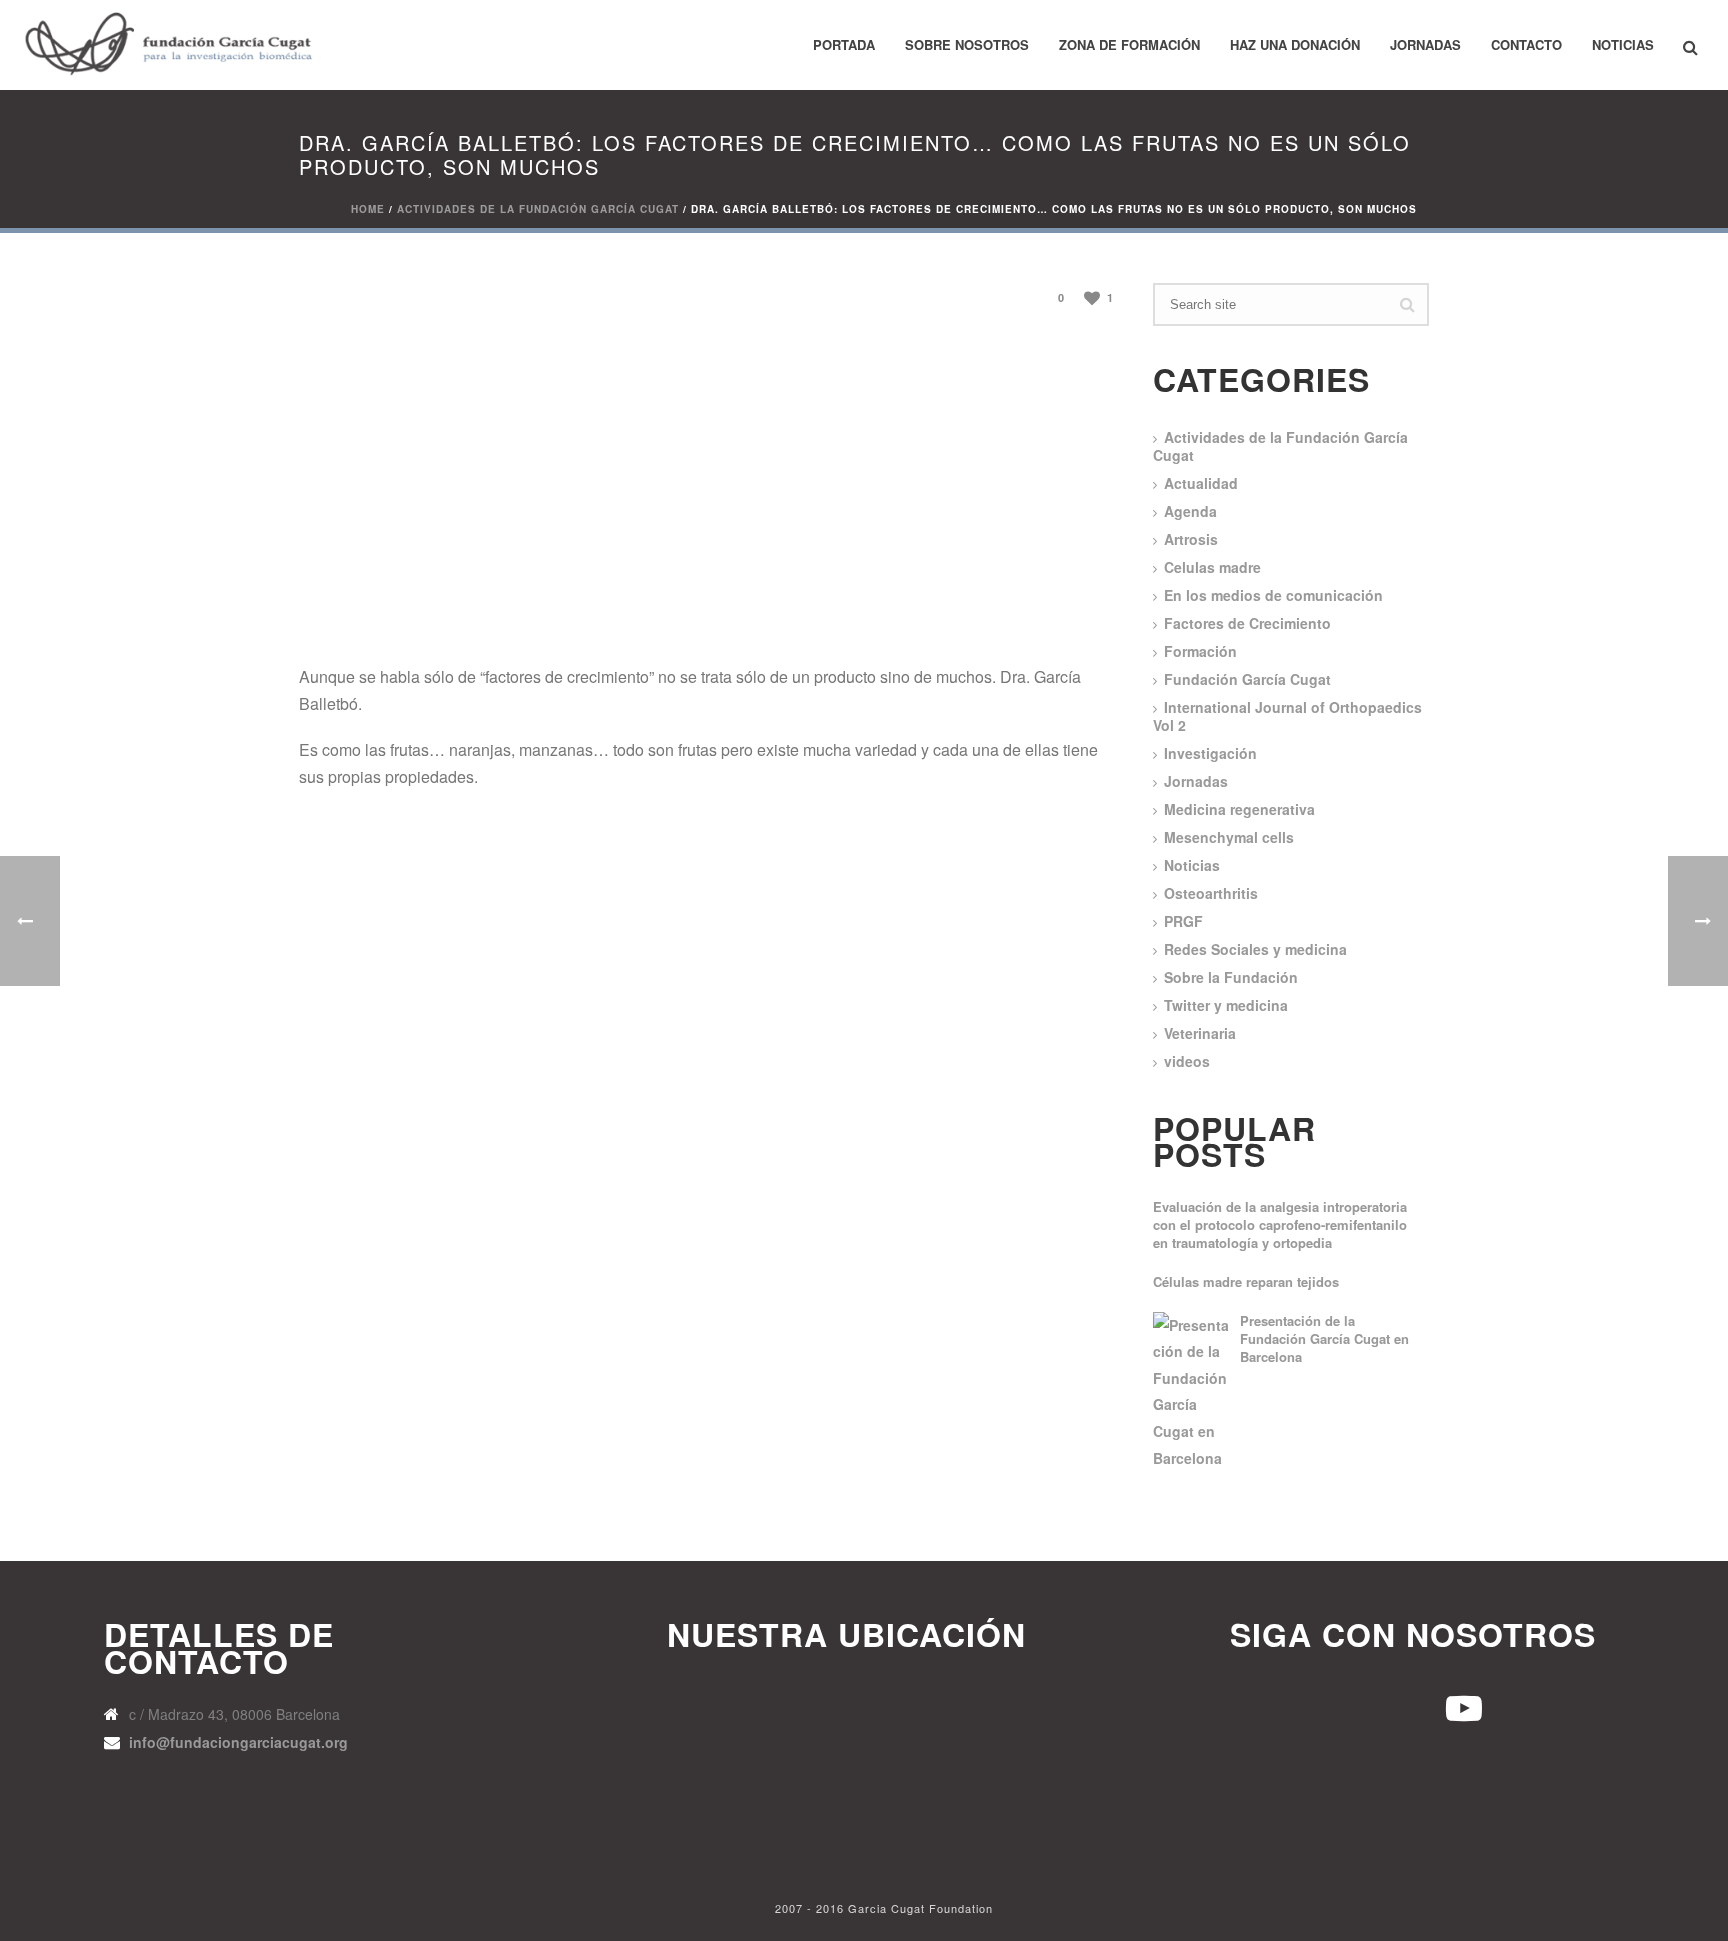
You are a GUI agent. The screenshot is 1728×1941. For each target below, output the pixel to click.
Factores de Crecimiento (1247, 623)
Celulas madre (1212, 567)
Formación (1200, 651)
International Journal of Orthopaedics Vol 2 (1287, 716)
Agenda (1190, 511)
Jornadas (1425, 44)
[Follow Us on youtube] (1246, 1705)
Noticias (1623, 44)
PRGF (1183, 921)
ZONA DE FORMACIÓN (1129, 44)
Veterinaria (1200, 1033)
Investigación (1210, 753)
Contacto (1526, 44)
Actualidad (1201, 483)
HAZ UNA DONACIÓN (1295, 44)
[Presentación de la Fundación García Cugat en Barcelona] (1193, 1391)
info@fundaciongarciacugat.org (238, 1742)
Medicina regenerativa (1239, 809)
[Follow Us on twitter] (1318, 1705)
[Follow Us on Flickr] (1390, 1705)
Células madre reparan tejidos (1246, 1282)
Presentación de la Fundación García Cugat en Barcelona (1324, 1339)
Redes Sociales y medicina (1255, 949)
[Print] (982, 296)
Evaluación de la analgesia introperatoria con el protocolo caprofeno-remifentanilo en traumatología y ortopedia (1280, 1225)
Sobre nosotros (967, 44)
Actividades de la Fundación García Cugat (538, 209)
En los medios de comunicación (1273, 595)
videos (1187, 1061)
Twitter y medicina (1226, 1005)
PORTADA (844, 44)
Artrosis (1191, 539)
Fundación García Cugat (1247, 679)
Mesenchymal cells (1229, 837)
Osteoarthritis (1211, 893)
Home (368, 209)
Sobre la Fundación (1231, 977)
